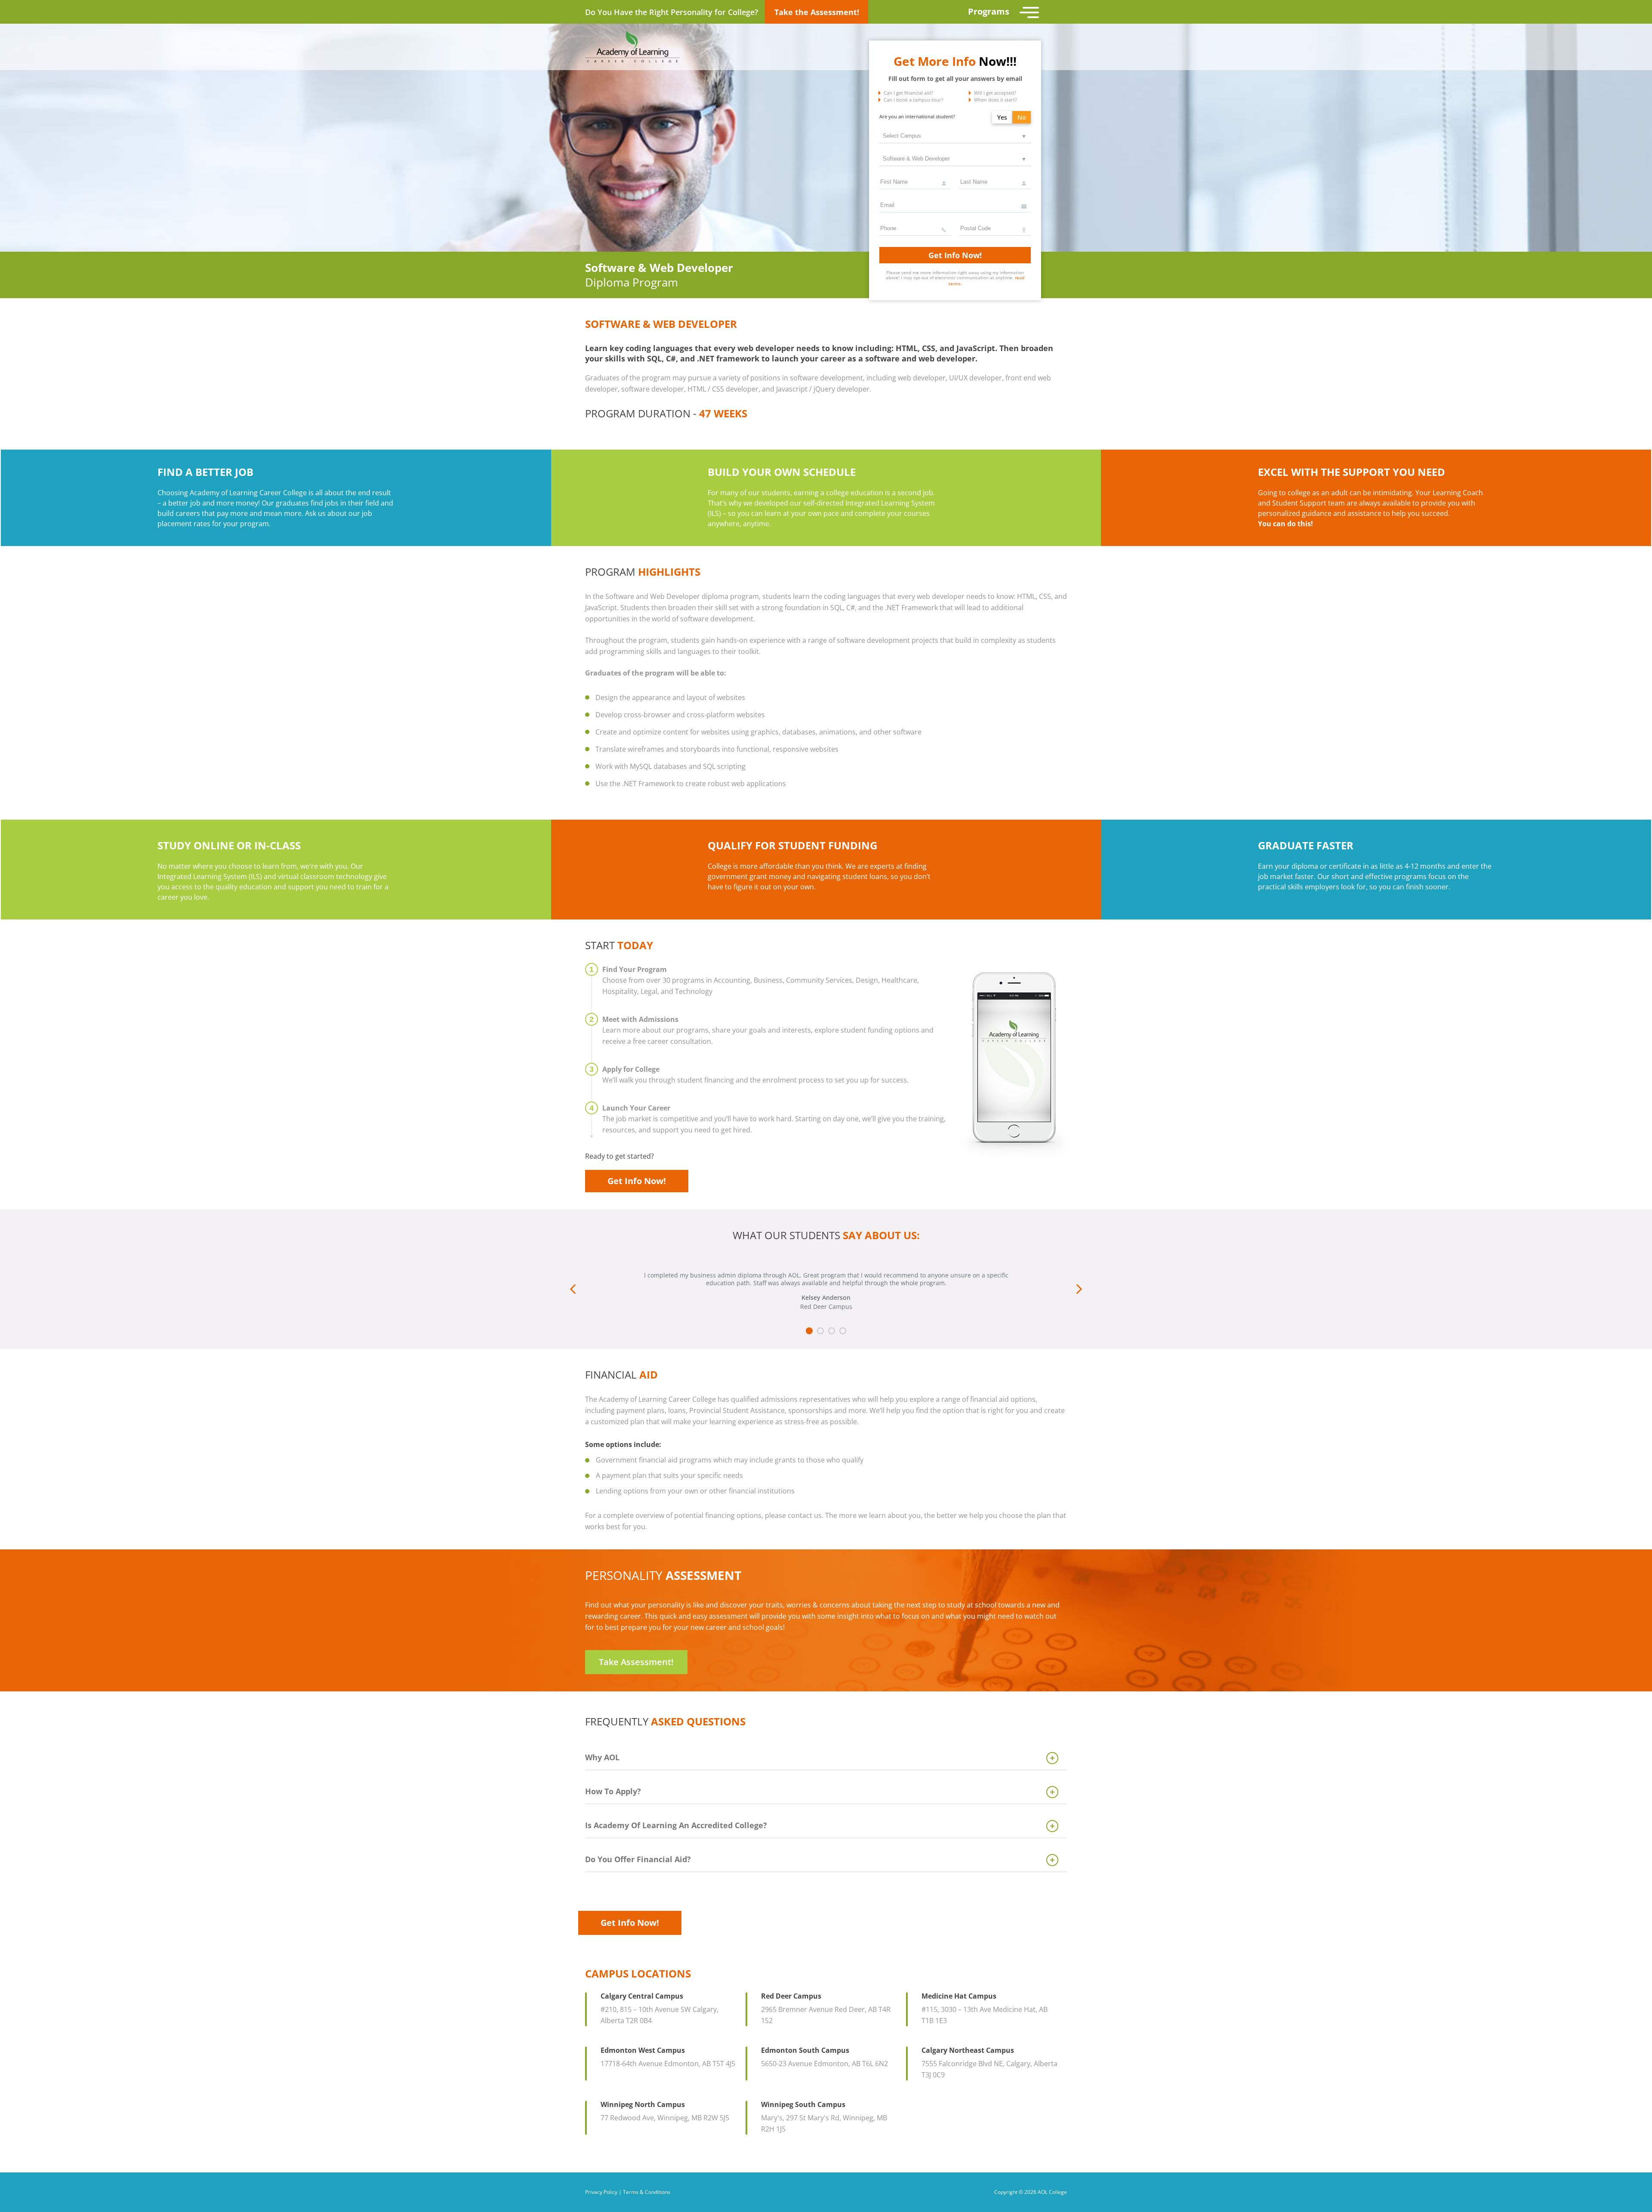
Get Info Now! (955, 255)
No (1022, 117)
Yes (1002, 117)
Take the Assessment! (817, 12)
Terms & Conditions (647, 2192)
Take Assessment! (636, 1662)
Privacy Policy (601, 2192)
